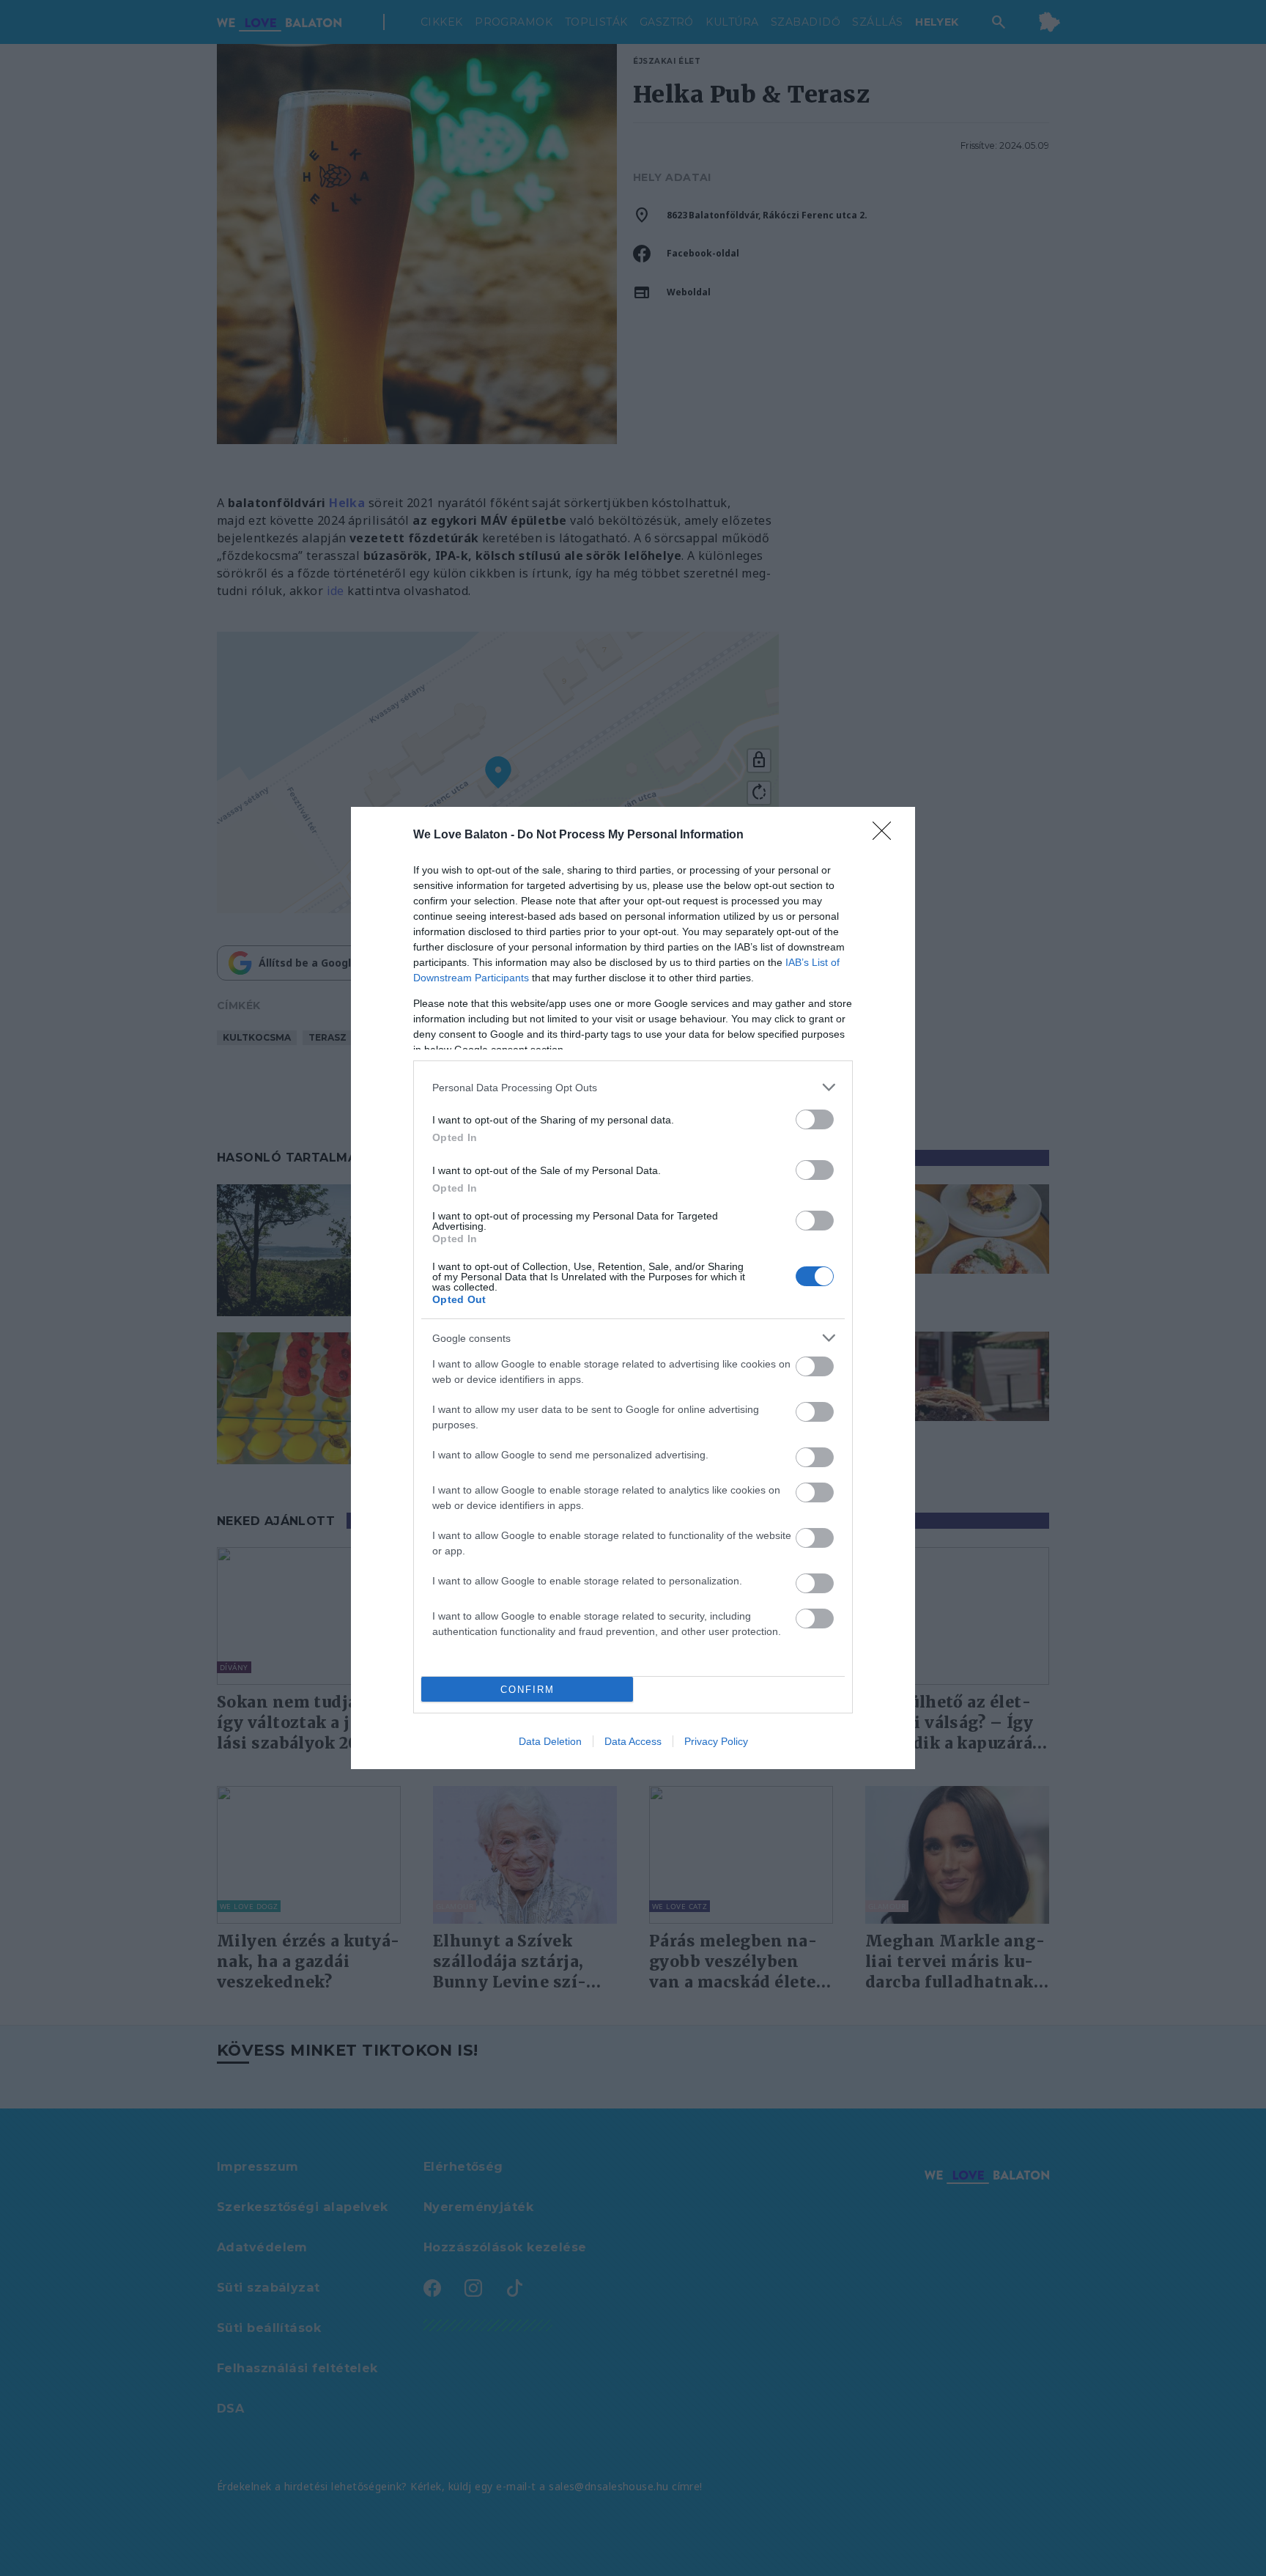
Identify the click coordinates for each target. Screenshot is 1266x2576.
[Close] (886, 835)
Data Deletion (550, 1741)
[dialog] (633, 1288)
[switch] (815, 1119)
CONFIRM (527, 1690)
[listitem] (633, 1087)
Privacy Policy (716, 1741)
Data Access (633, 1741)
